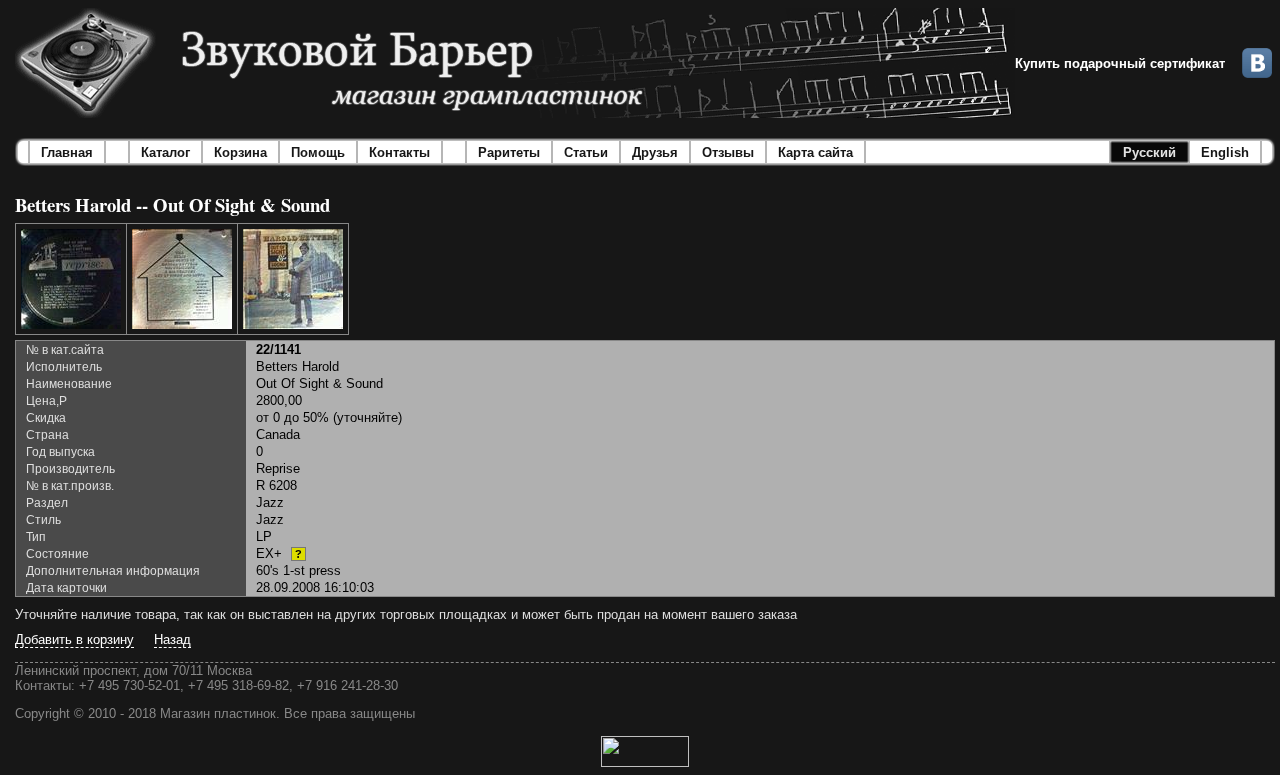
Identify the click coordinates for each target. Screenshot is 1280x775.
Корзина (240, 152)
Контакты (399, 152)
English (1225, 152)
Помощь (318, 152)
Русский (1149, 152)
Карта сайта (815, 152)
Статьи (586, 152)
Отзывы (728, 152)
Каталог (165, 152)
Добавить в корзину (74, 639)
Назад (172, 639)
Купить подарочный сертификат (1120, 63)
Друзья (655, 152)
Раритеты (509, 152)
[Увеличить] (71, 279)
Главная (67, 152)
